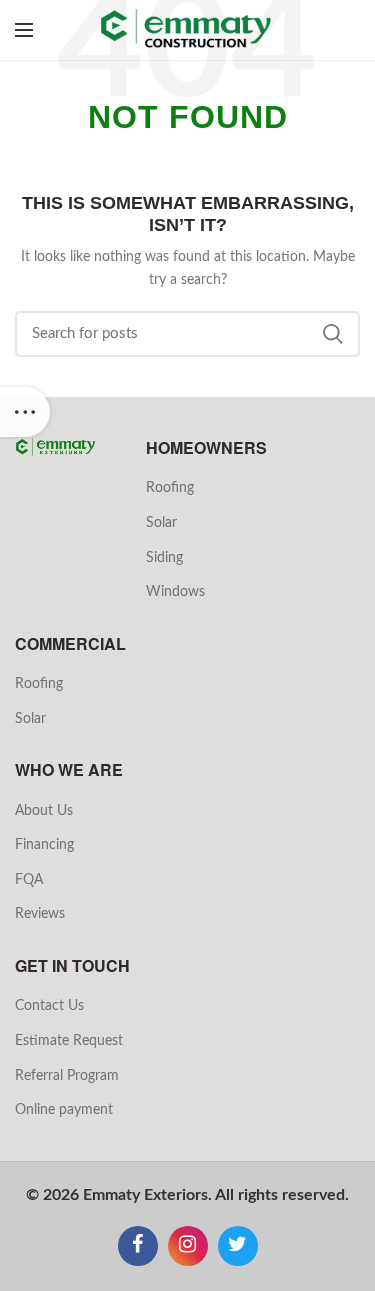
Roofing (170, 488)
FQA (29, 880)
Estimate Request (69, 1041)
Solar (161, 523)
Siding (164, 558)
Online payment (64, 1110)
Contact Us (49, 1006)
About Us (44, 811)
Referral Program (67, 1076)
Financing (44, 845)
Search (333, 334)
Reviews (40, 914)
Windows (175, 592)
